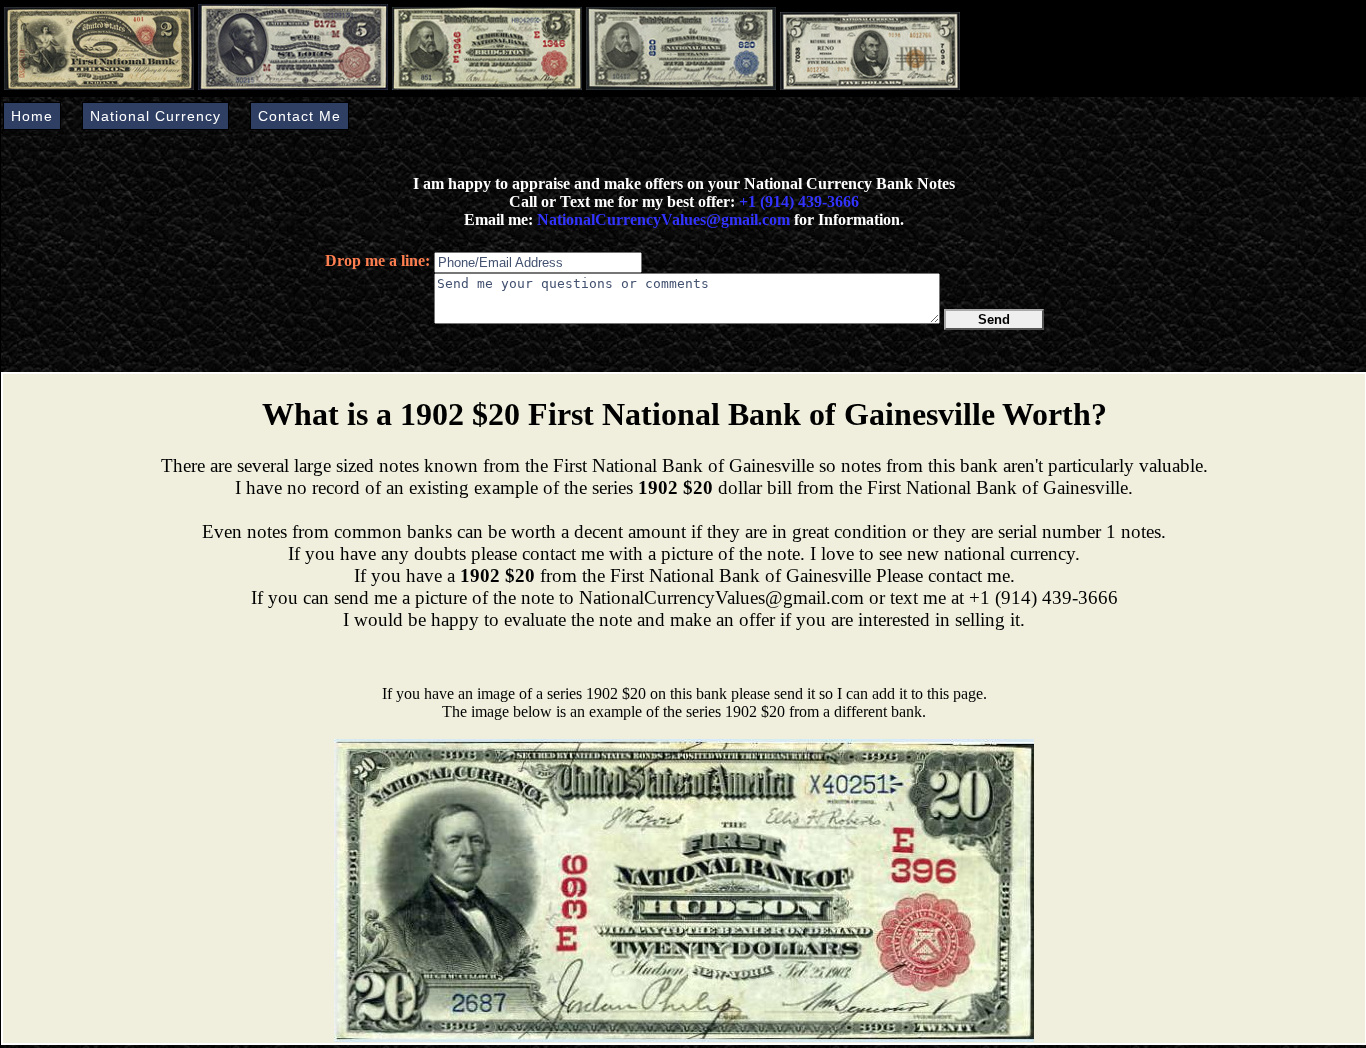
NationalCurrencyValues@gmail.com (661, 219)
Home (32, 116)
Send (994, 319)
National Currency (155, 116)
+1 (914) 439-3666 (799, 201)
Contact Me (299, 116)
